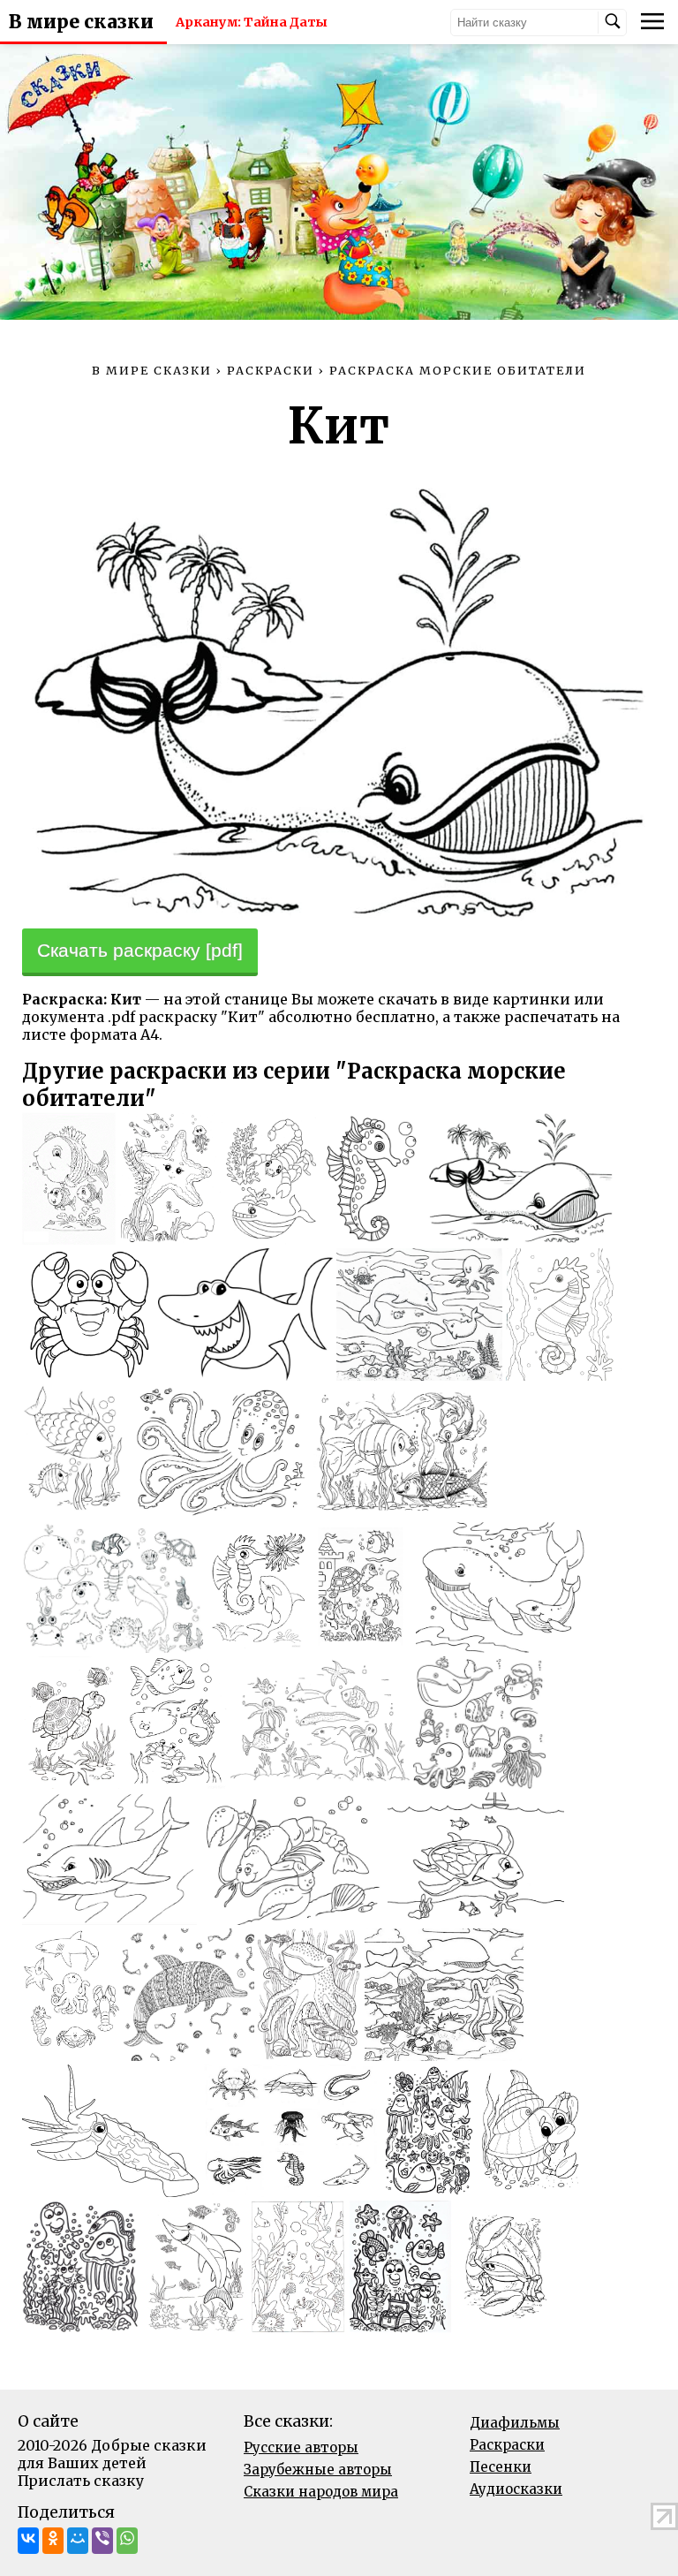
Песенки (501, 2467)
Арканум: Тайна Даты (252, 22)
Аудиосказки (516, 2489)
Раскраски (507, 2445)
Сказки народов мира (321, 2492)
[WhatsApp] (127, 2541)
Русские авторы (301, 2447)
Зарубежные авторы (318, 2470)
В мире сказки (81, 22)
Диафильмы (515, 2423)
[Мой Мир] (78, 2541)
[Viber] (102, 2541)
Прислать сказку (81, 2481)
